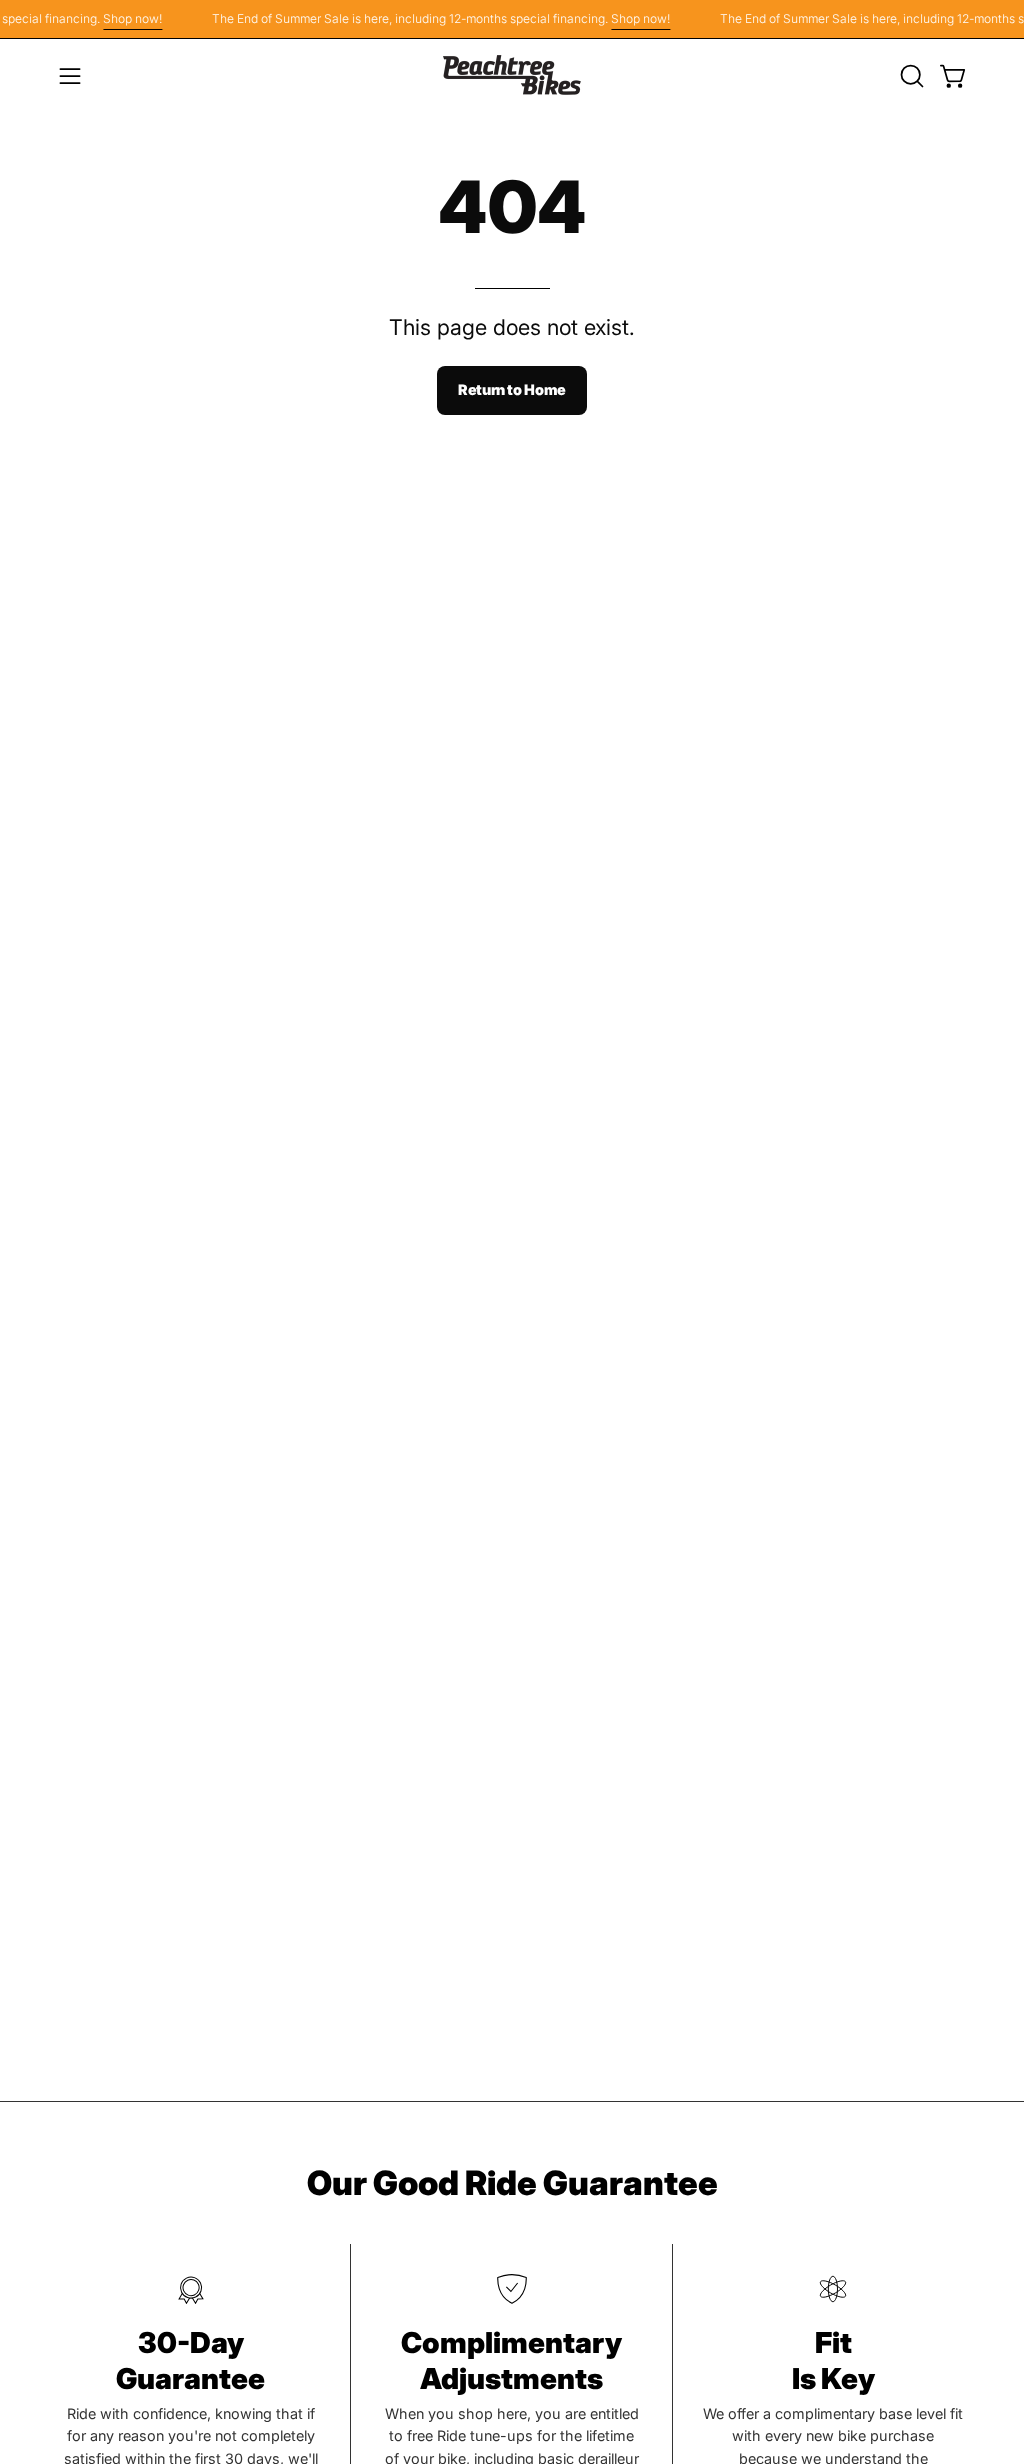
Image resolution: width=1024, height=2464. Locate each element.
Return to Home (512, 389)
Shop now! (119, 18)
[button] (910, 76)
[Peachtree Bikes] (512, 75)
